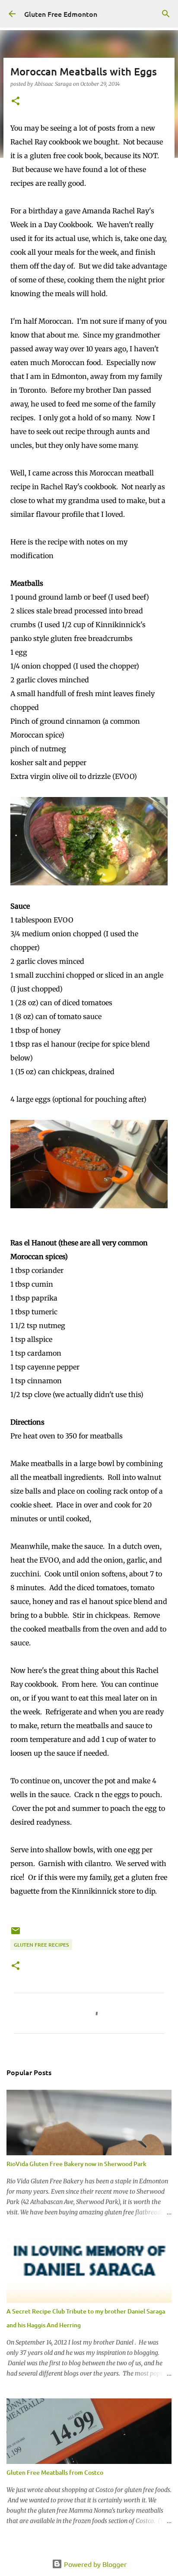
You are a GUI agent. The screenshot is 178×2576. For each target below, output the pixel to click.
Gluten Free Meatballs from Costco (55, 2472)
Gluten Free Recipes (41, 1945)
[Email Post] (16, 1934)
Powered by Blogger (94, 2564)
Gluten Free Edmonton (61, 14)
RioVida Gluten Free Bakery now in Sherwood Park (76, 2164)
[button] (16, 102)
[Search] (166, 14)
